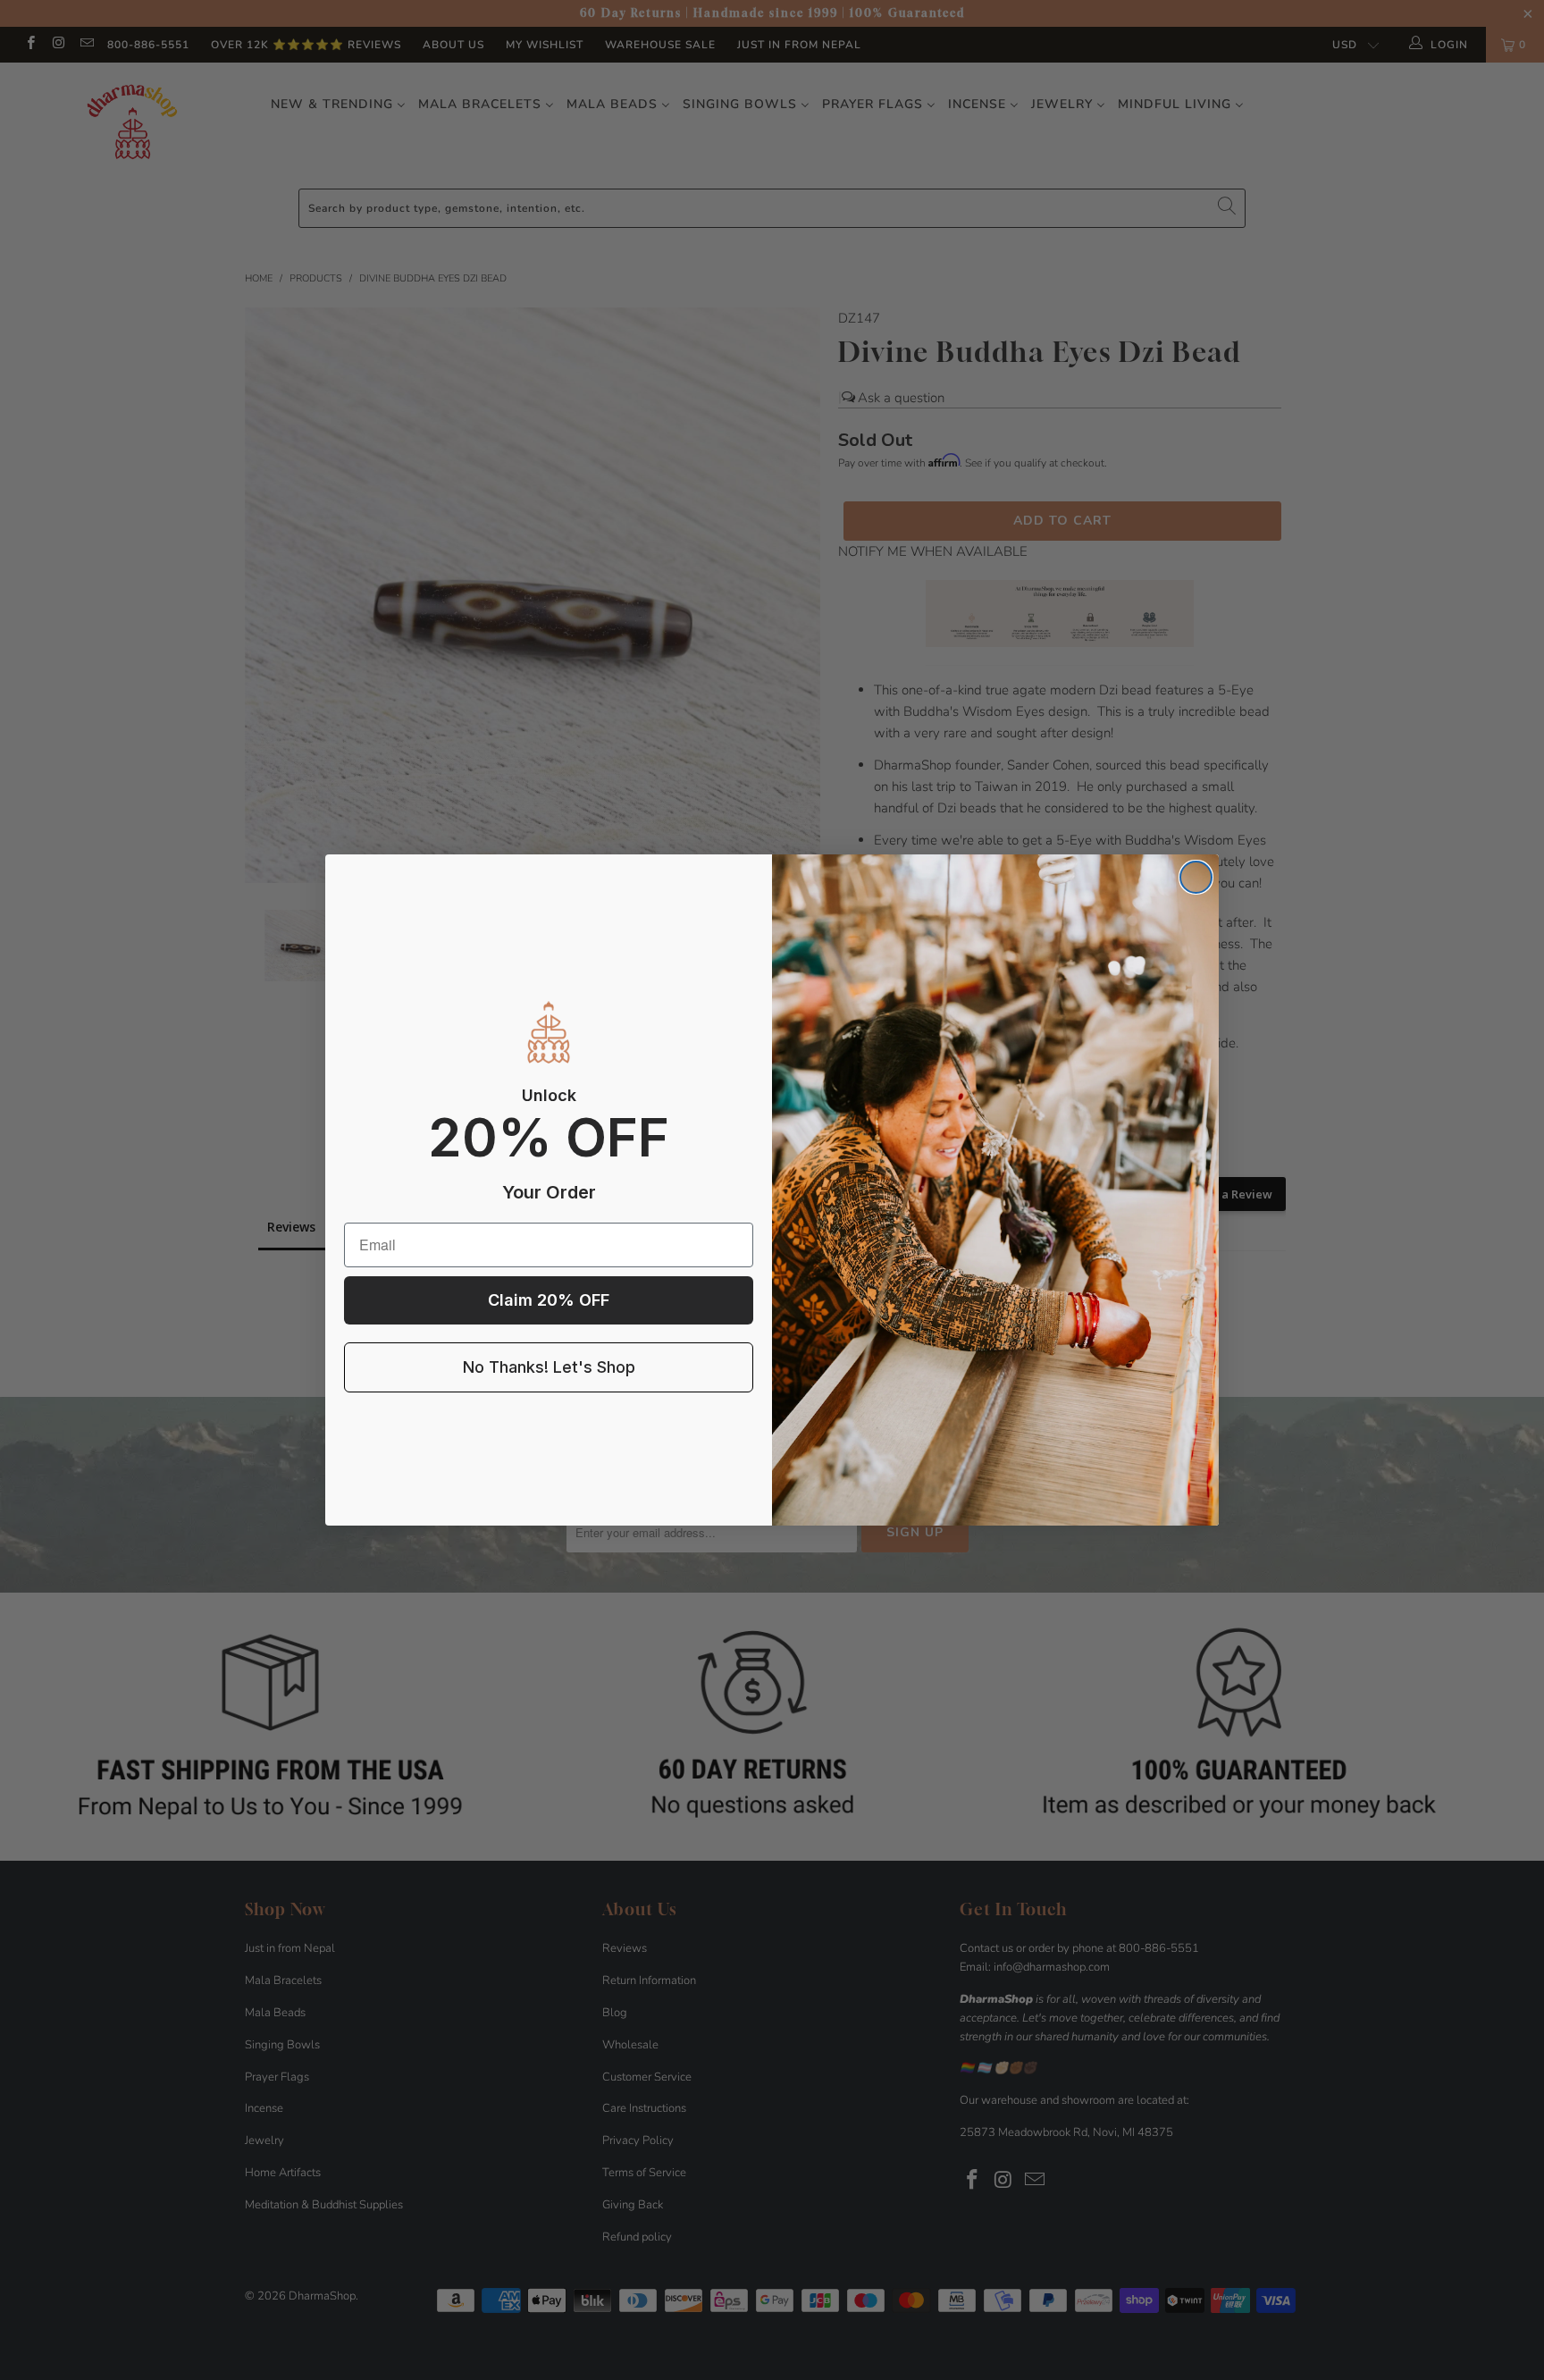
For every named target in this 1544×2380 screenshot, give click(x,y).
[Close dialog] (1196, 877)
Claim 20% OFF (549, 1300)
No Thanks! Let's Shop (549, 1367)
